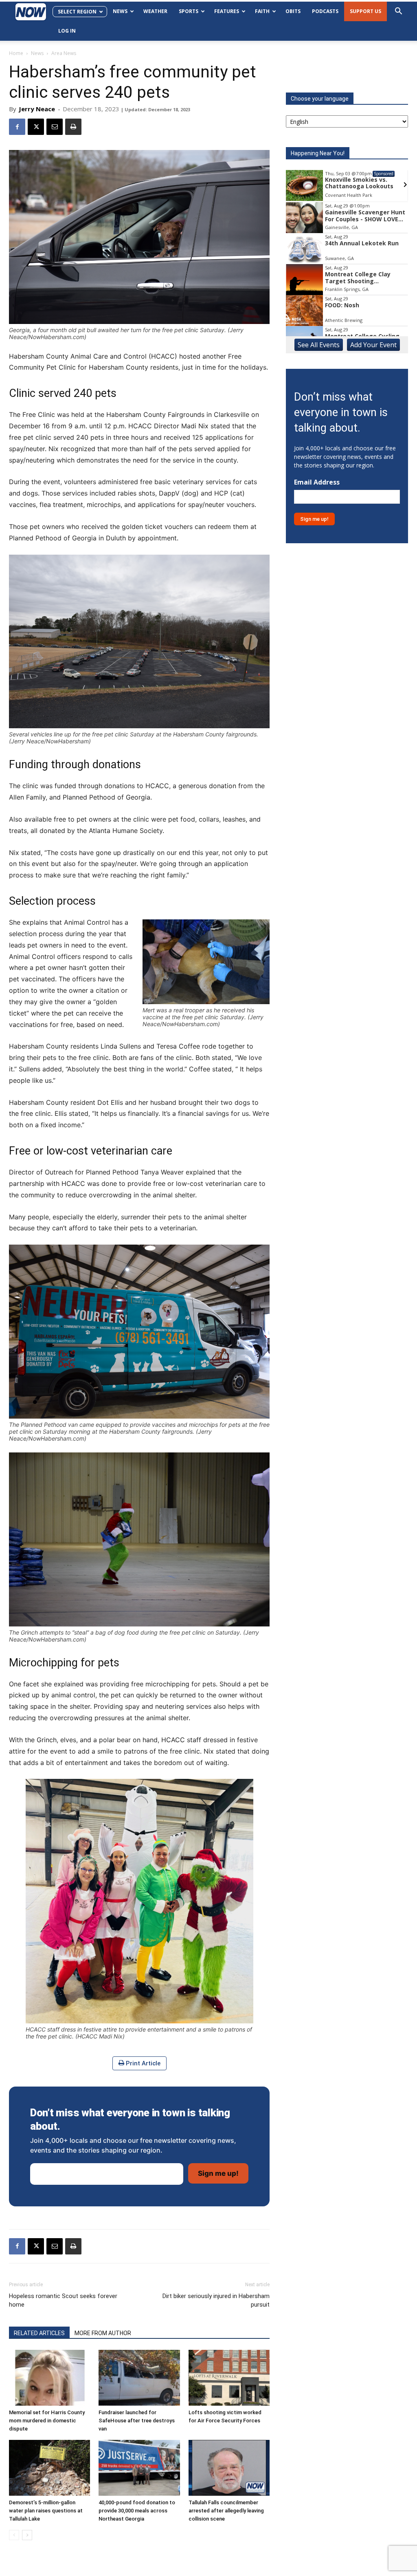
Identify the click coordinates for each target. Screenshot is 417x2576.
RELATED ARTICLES (39, 2333)
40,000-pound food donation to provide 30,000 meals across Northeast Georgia (137, 2511)
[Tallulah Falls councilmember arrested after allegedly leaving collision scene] (229, 2468)
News (120, 11)
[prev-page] (14, 2535)
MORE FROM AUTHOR (103, 2333)
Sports (189, 11)
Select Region (77, 12)
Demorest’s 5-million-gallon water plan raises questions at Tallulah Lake (46, 2511)
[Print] (73, 127)
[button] (398, 12)
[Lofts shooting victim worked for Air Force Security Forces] (229, 2378)
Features (227, 11)
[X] (36, 127)
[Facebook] (17, 127)
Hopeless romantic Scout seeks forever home (63, 2300)
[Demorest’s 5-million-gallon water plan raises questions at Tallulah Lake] (49, 2468)
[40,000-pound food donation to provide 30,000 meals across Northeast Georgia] (139, 2468)
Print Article (142, 2063)
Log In (67, 31)
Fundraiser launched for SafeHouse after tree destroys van (137, 2421)
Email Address (317, 482)
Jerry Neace (37, 109)
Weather (155, 11)
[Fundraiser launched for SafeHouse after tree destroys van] (139, 2378)
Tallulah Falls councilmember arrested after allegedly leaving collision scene (226, 2511)
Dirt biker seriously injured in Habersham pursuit (216, 2300)
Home (16, 53)
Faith (262, 11)
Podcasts (325, 11)
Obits (293, 11)
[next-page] (27, 2535)
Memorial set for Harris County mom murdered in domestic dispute (47, 2421)
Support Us (365, 11)
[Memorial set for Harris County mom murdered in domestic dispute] (49, 2378)
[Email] (55, 127)
